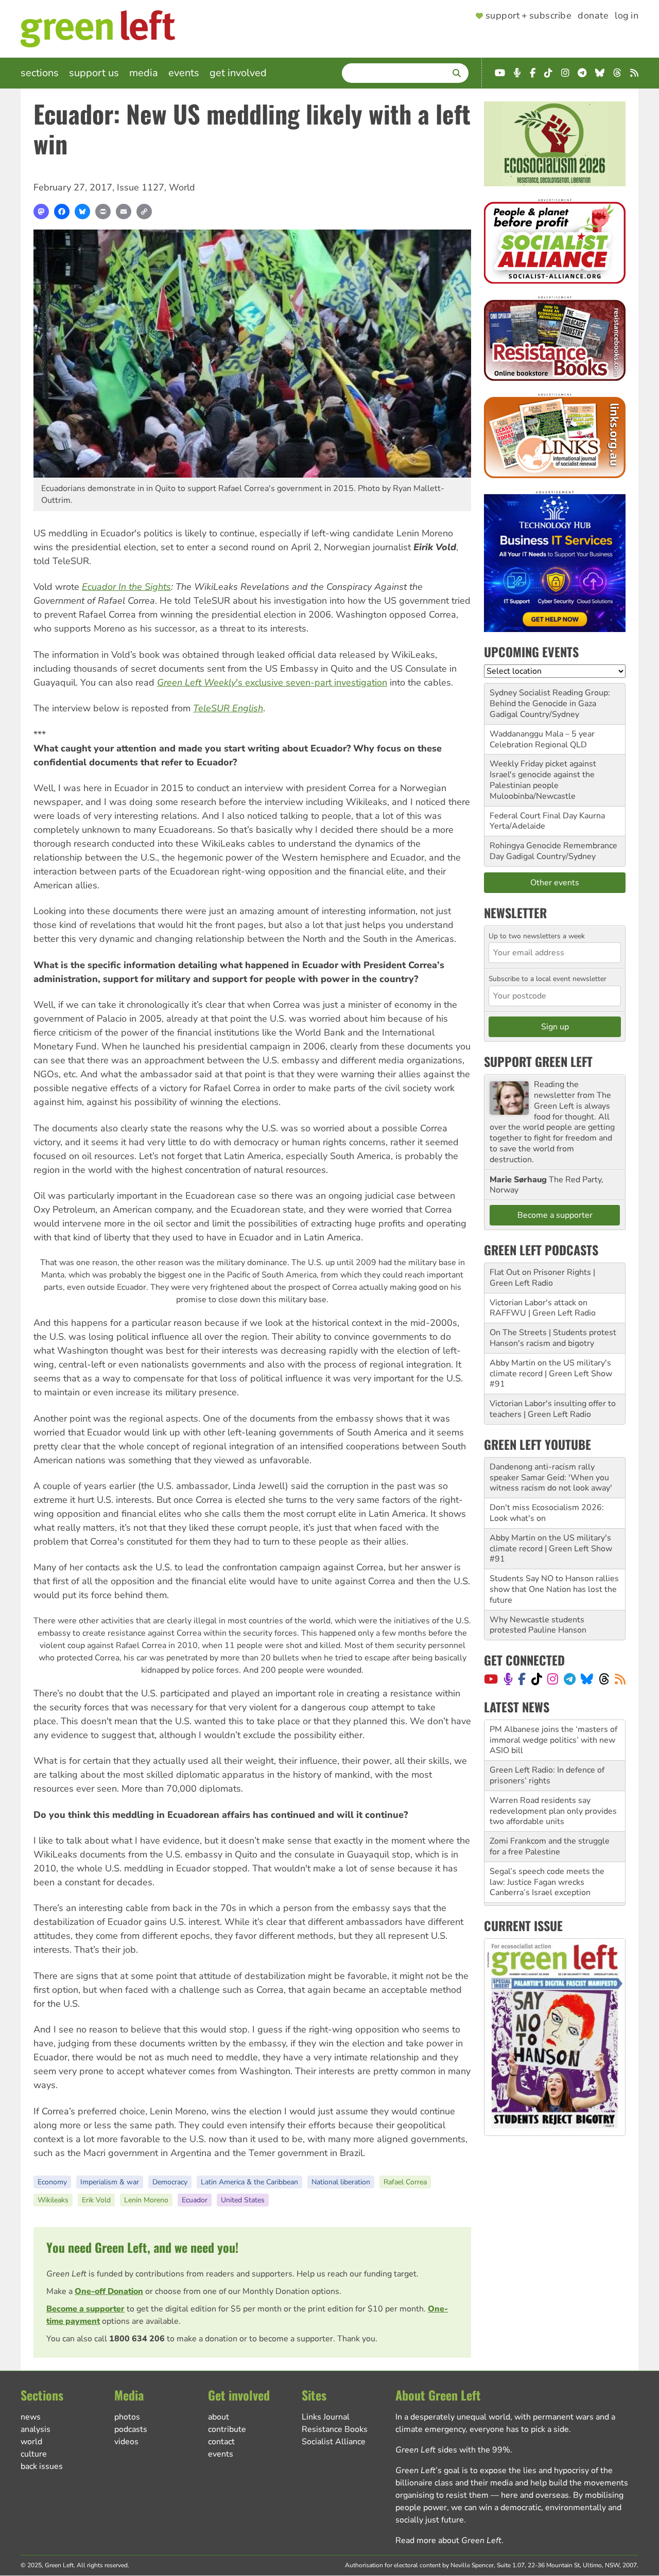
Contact (221, 2442)
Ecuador (195, 2200)
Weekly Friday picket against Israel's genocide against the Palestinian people (543, 775)
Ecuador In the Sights (126, 587)
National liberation (341, 2182)
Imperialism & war (110, 2182)
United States (243, 2200)
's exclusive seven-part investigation (272, 682)
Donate (593, 16)
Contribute (227, 2429)
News (31, 2417)
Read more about (448, 2540)
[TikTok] (537, 1679)
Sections (40, 73)
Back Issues (42, 2466)
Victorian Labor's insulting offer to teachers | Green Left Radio (553, 1409)
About (219, 2417)
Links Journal (326, 2417)
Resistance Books (335, 2429)
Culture (34, 2454)
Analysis (36, 2429)
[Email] (124, 212)
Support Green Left (538, 1061)
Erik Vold (96, 2200)
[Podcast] (508, 1679)
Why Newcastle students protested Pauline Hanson (538, 1625)
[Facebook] (62, 212)
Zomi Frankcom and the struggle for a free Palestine (550, 1806)
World (182, 187)
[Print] (103, 212)
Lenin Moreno (146, 2200)
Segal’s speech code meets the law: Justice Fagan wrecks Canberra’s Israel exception (547, 1842)
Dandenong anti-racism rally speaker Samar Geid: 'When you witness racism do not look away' (551, 1478)
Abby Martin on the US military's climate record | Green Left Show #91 (551, 1374)
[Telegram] (570, 1679)
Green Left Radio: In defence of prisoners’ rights (547, 1735)
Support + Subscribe (528, 16)
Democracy (170, 2182)
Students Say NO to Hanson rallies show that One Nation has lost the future (554, 1589)
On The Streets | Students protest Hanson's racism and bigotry (553, 1338)
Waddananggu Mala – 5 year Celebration (542, 739)
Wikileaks (53, 2200)
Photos (127, 2417)
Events (184, 73)
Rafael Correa (405, 2182)
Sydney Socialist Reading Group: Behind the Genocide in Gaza (550, 698)
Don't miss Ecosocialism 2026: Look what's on (547, 1513)
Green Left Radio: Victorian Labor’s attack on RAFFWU (555, 1877)
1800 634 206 (137, 2339)
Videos (126, 2442)
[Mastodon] (41, 212)
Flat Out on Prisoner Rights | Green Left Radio (542, 1278)
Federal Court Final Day (533, 816)
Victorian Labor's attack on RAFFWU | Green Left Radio (543, 1308)
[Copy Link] (144, 212)
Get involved (238, 73)
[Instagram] (553, 1679)
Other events (555, 883)
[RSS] (620, 1679)
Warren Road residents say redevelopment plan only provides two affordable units (553, 1771)
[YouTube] (491, 1679)
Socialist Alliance (334, 2442)
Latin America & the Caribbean (249, 2182)
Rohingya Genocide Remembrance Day (553, 851)
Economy (52, 2182)
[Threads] (604, 1679)
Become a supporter (85, 2309)
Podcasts (131, 2429)
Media (144, 73)
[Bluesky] (82, 212)
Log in (627, 16)
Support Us (94, 73)
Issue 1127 (141, 187)
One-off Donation (109, 2291)
